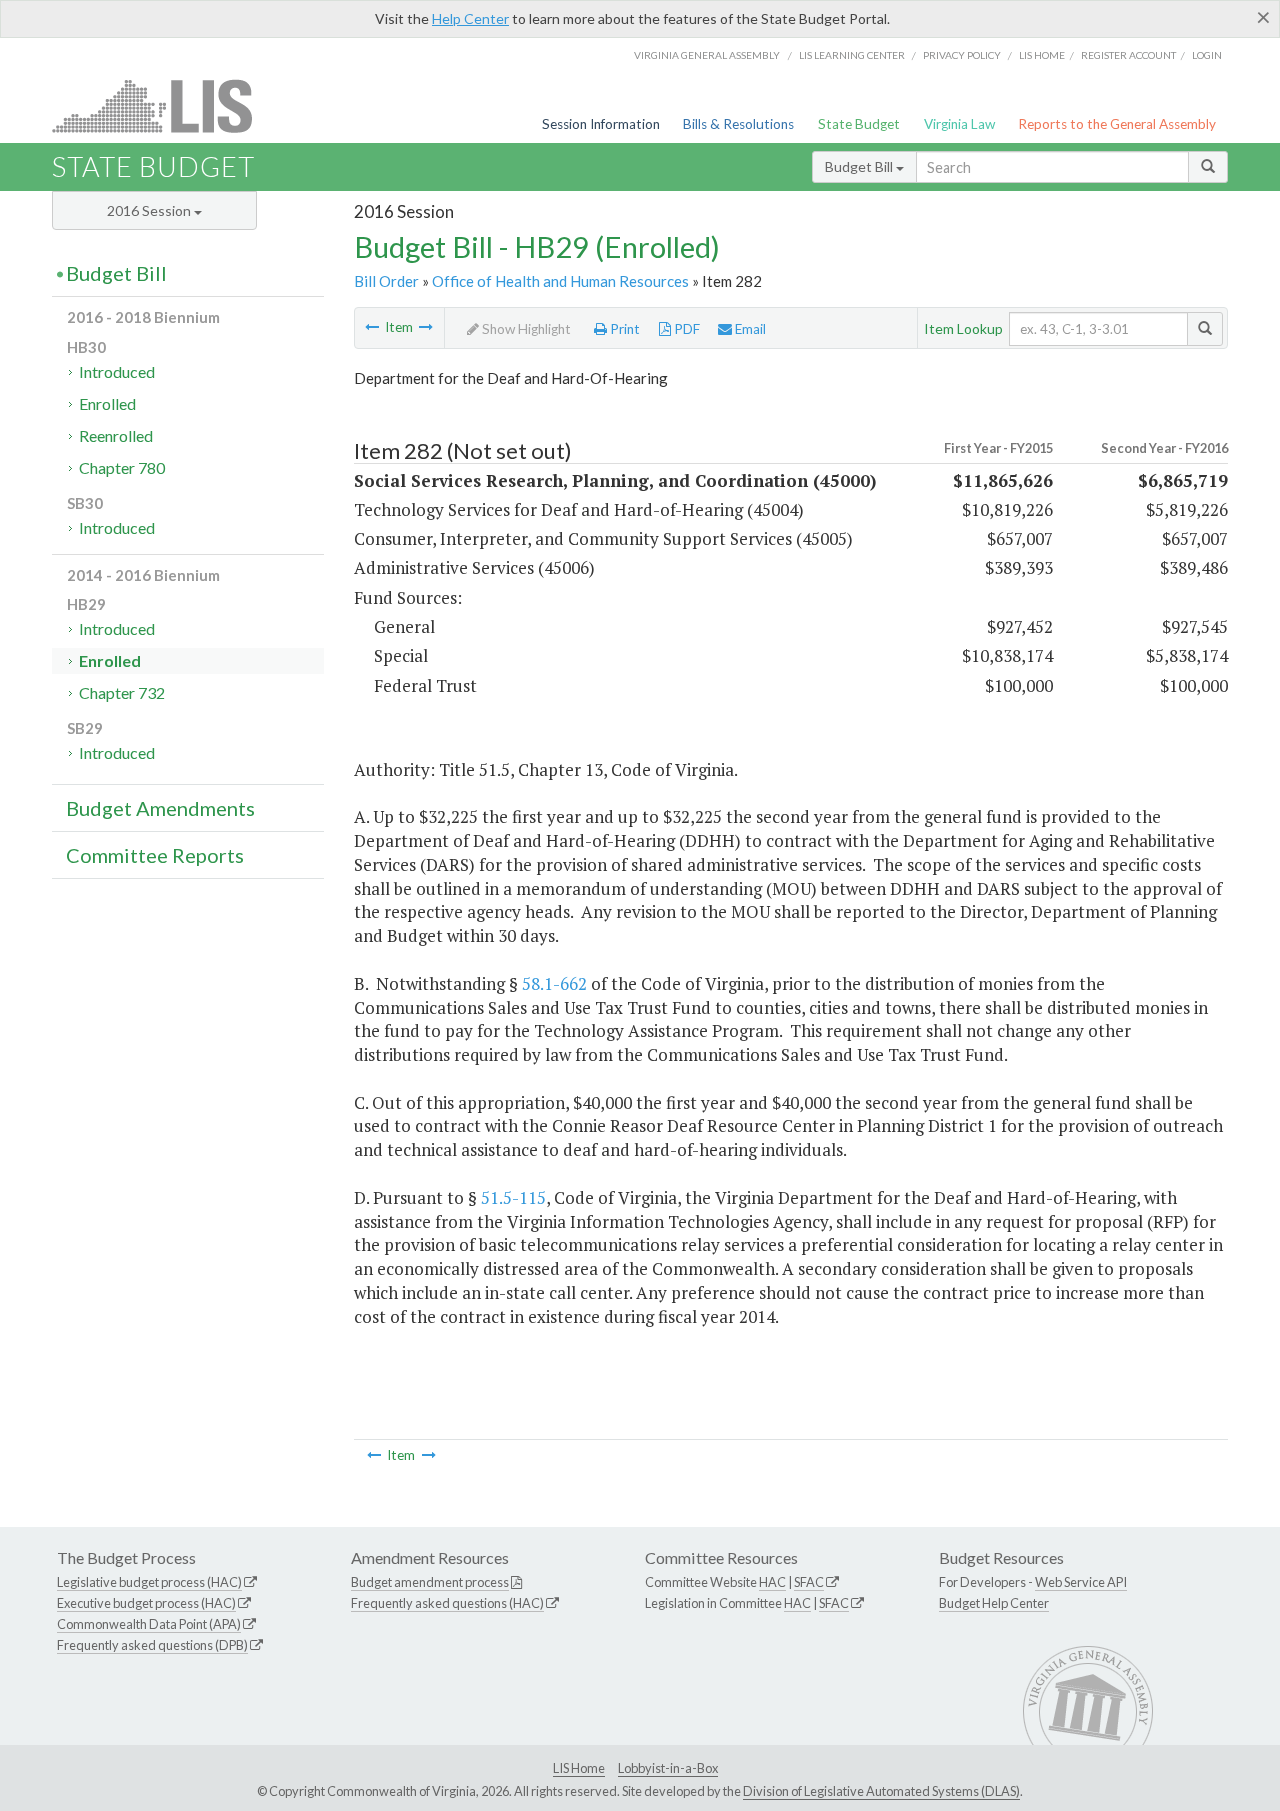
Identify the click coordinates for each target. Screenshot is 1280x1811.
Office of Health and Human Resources (560, 281)
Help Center (470, 18)
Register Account (1128, 55)
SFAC (809, 1582)
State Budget (859, 124)
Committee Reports (155, 855)
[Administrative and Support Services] (372, 327)
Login (1207, 55)
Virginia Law (959, 124)
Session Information (601, 124)
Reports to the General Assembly (1117, 124)
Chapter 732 (122, 692)
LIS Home (579, 1768)
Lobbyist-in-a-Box (668, 1768)
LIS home (1042, 55)
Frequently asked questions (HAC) (447, 1603)
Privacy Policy (962, 55)
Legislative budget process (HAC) (149, 1582)
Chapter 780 (122, 467)
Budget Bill (860, 166)
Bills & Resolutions (738, 124)
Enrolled (107, 403)
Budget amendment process (430, 1582)
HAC (772, 1582)
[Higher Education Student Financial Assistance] (426, 327)
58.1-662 (554, 983)
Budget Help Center (994, 1603)
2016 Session (150, 210)
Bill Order (386, 281)
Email (749, 329)
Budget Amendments (160, 808)
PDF (685, 329)
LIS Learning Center (852, 55)
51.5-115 (513, 1197)
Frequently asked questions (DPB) (152, 1645)
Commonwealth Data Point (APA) (149, 1624)
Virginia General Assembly (707, 55)
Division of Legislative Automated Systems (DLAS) (881, 1791)
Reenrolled (116, 435)
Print (623, 329)
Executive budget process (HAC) (146, 1603)
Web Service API (1081, 1582)
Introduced (117, 371)
